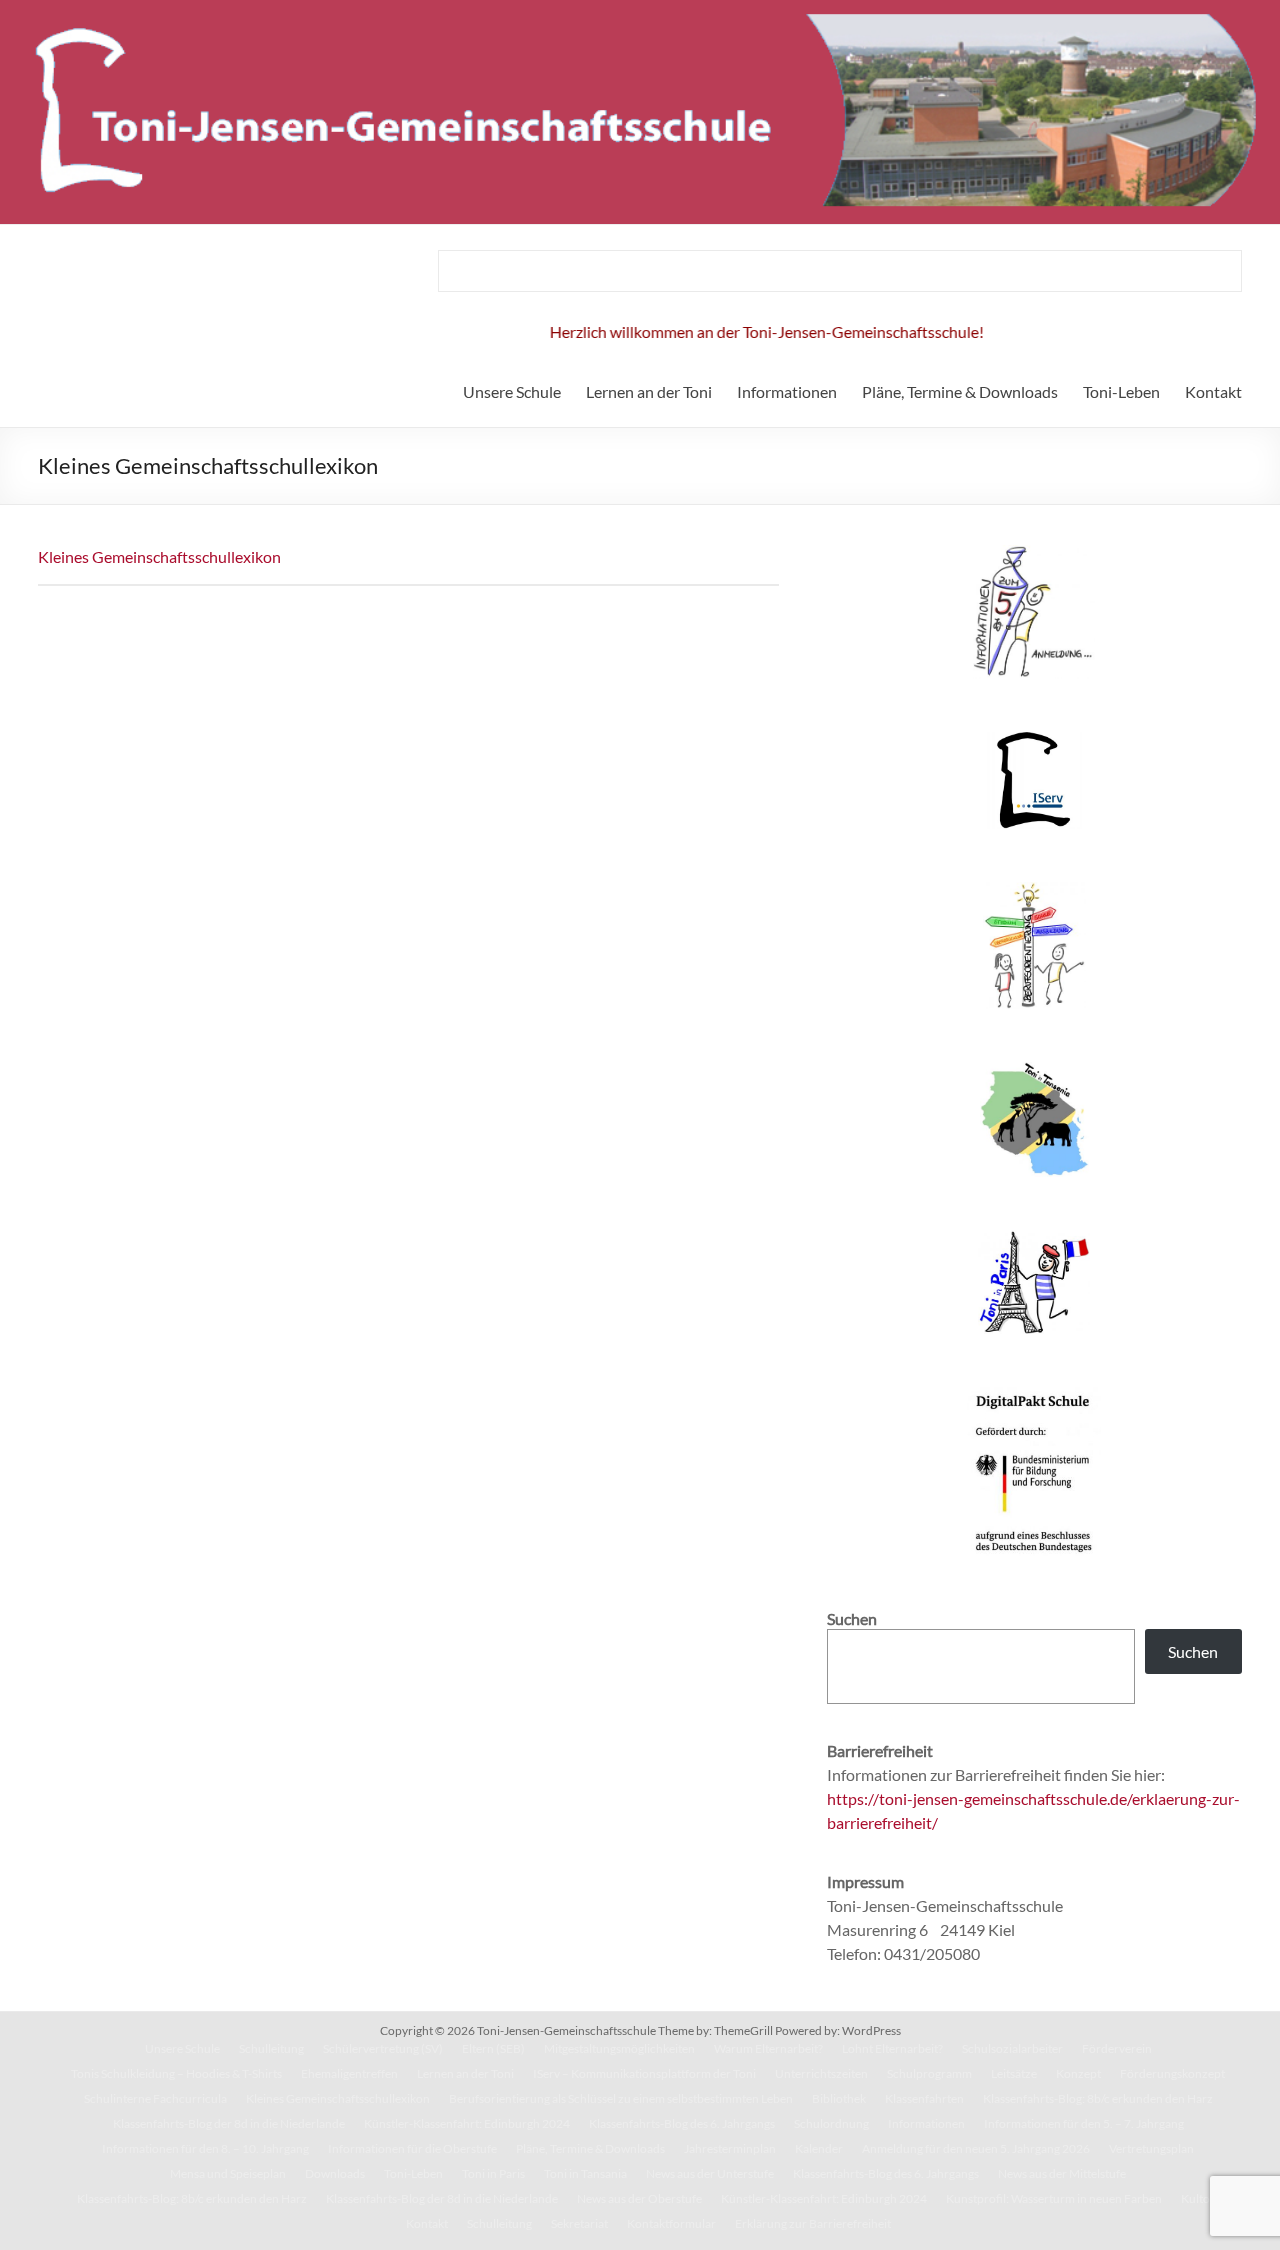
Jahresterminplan (730, 2148)
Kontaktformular (671, 2223)
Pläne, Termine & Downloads (960, 391)
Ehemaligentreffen (349, 2073)
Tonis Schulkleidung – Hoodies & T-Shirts (176, 2073)
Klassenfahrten (924, 2098)
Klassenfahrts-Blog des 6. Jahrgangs (682, 2123)
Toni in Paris (493, 2173)
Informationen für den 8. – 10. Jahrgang (205, 2148)
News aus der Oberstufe (639, 2198)
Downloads (335, 2173)
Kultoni (1200, 2198)
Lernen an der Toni (649, 391)
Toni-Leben (1121, 391)
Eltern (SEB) (493, 2048)
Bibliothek (839, 2098)
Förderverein (1117, 2048)
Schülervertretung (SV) (383, 2048)
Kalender (819, 2148)
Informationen (787, 391)
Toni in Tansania (585, 2173)
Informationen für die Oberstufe (412, 2148)
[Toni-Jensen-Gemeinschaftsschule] (640, 9)
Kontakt (1213, 391)
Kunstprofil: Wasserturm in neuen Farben (1054, 2198)
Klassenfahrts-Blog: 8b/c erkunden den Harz (1098, 2098)
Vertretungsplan (1151, 2148)
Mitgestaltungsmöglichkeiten (619, 2048)
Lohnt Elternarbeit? (892, 2048)
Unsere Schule (512, 391)
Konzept (1078, 2073)
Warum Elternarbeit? (768, 2048)
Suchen (1193, 1651)
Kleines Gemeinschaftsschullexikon (159, 556)
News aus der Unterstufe (710, 2173)
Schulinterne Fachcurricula (155, 2098)
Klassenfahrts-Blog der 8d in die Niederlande (229, 2123)
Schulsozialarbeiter (1012, 2048)
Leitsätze (1014, 2073)
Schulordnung (831, 2123)
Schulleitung (271, 2048)
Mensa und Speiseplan (228, 2173)
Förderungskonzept (1172, 2073)
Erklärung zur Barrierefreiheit (813, 2223)
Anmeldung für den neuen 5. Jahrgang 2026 (976, 2148)
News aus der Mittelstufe (1062, 2173)
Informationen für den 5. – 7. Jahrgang (1084, 2123)
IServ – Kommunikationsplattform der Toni (644, 2073)
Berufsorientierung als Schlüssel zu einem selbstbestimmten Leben (621, 2098)
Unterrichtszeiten (821, 2073)
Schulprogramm (929, 2073)
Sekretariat (579, 2223)
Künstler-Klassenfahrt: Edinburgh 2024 (467, 2123)
